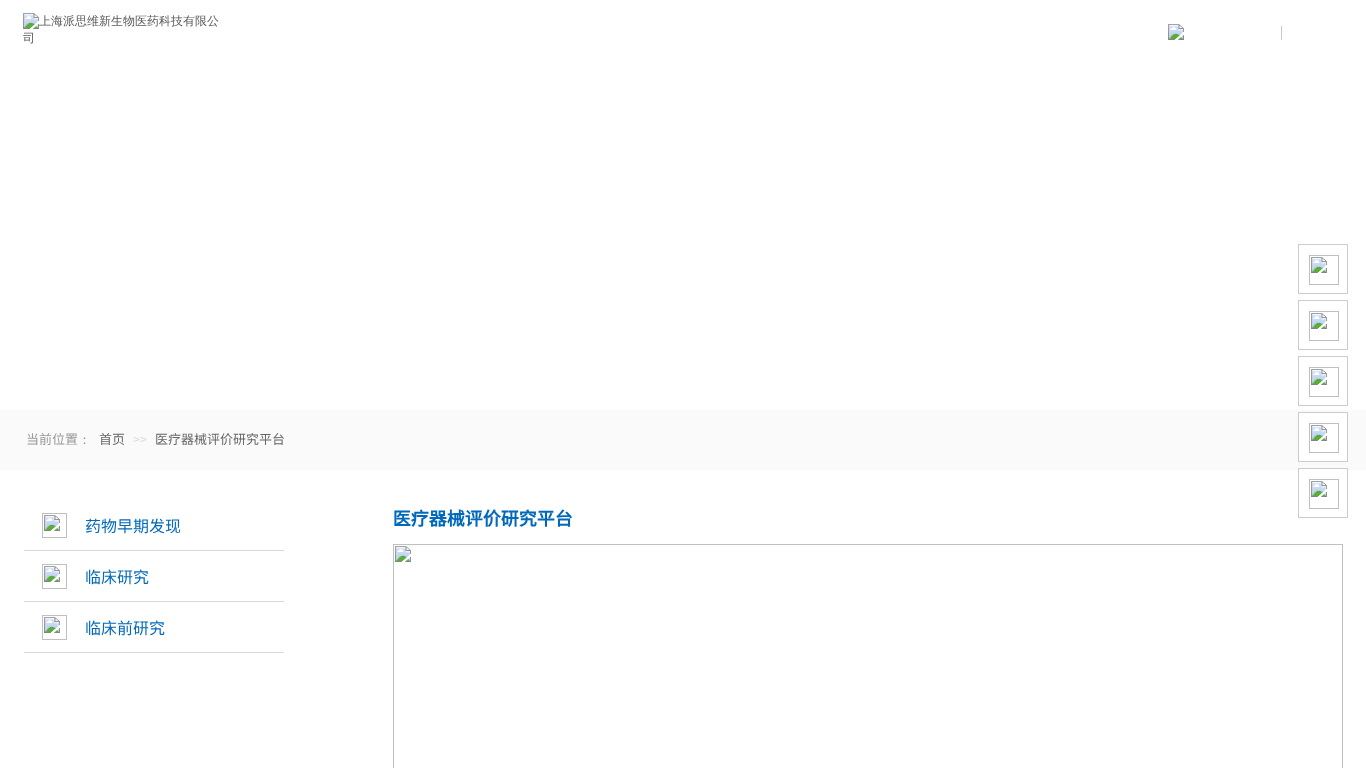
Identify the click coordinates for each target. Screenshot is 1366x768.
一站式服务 (518, 35)
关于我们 (348, 35)
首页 (112, 438)
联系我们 (1028, 35)
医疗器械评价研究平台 (220, 438)
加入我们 (858, 35)
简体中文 (1251, 33)
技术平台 (688, 35)
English (1311, 33)
